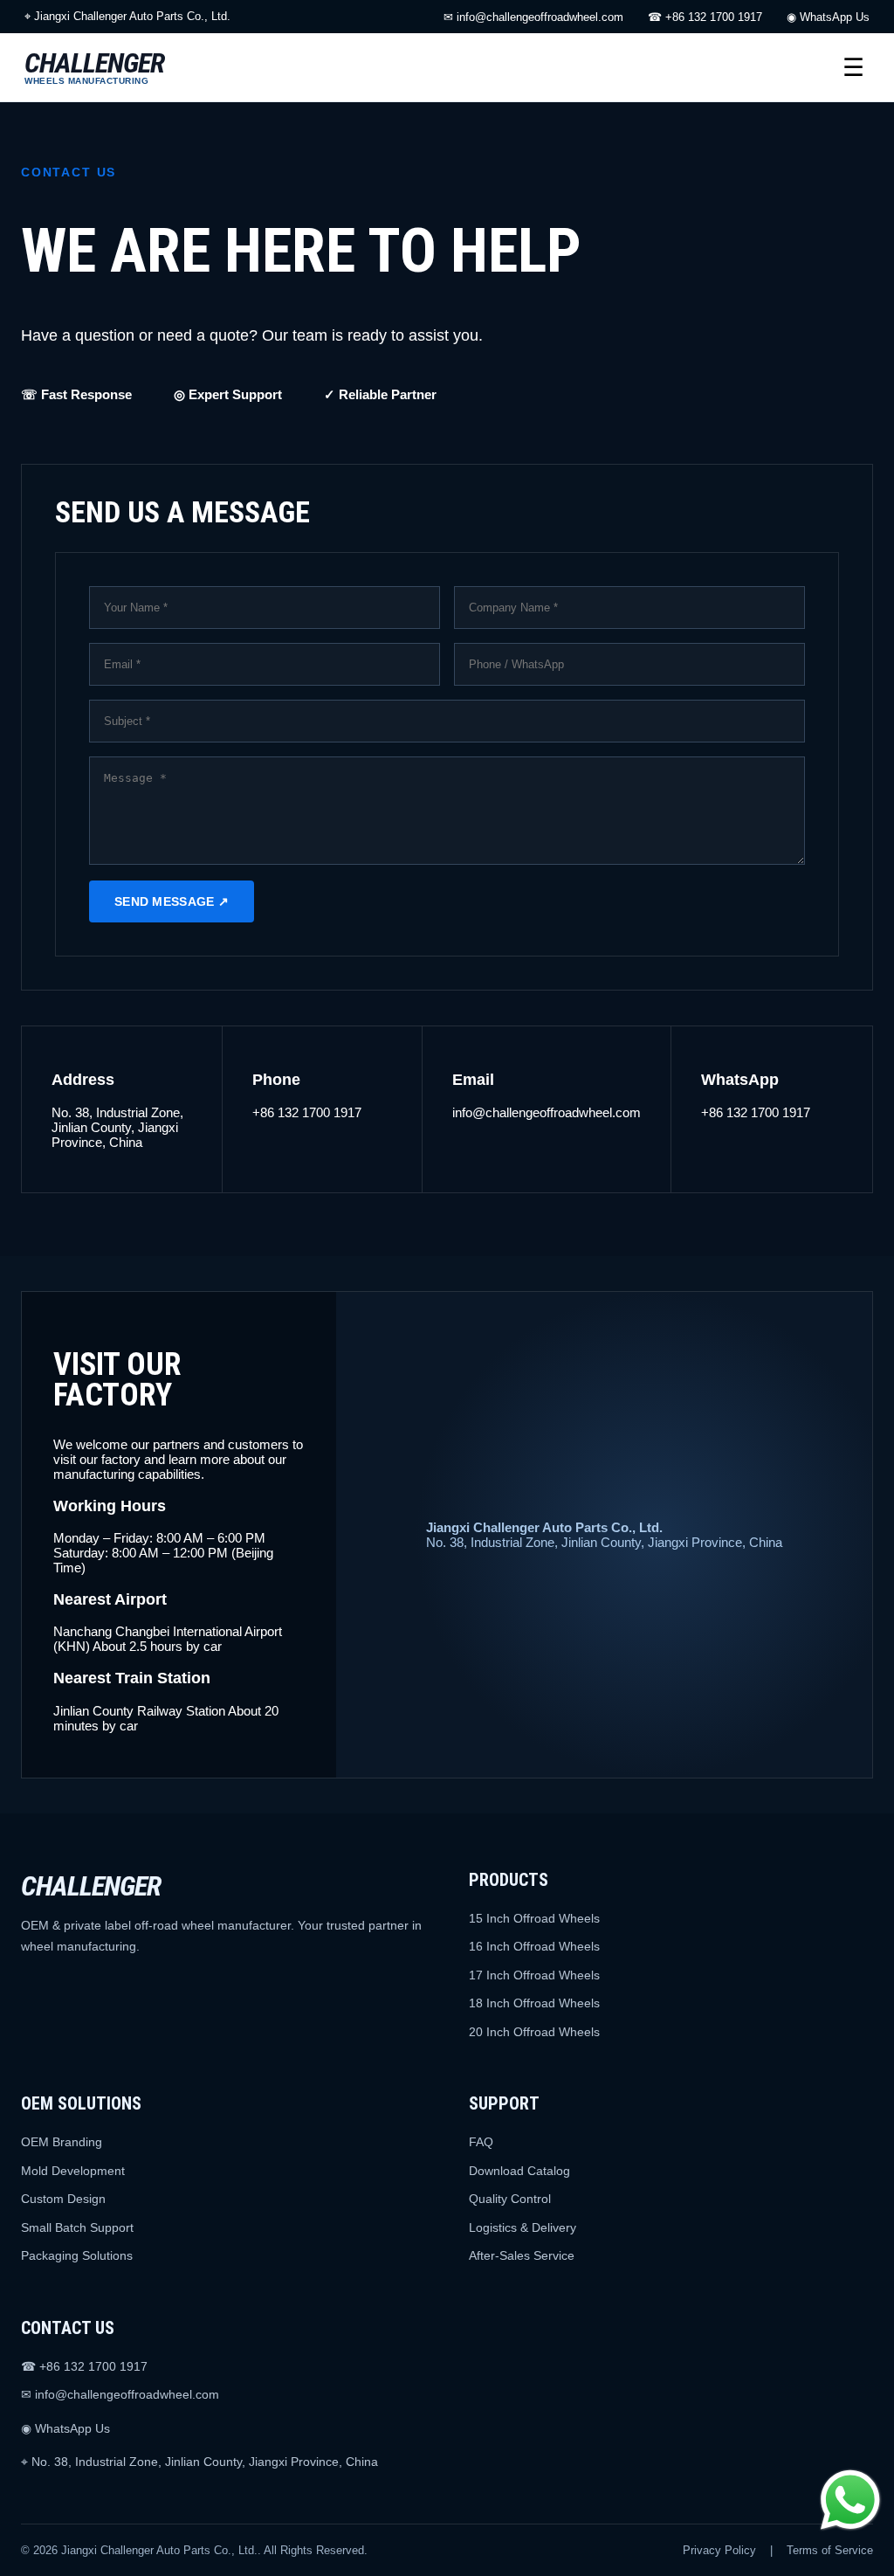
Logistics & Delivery (523, 2227)
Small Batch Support (77, 2227)
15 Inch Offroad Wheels (534, 1918)
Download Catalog (519, 2171)
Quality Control (510, 2199)
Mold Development (73, 2171)
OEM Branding (62, 2142)
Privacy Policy (719, 2550)
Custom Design (63, 2199)
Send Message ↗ (172, 901)
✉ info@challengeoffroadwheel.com (533, 17)
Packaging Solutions (77, 2255)
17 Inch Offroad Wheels (534, 1975)
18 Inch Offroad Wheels (534, 2003)
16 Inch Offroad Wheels (534, 1946)
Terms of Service (830, 2550)
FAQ (481, 2142)
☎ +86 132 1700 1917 (705, 17)
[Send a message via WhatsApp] (850, 2500)
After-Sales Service (522, 2255)
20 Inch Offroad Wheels (534, 2032)
